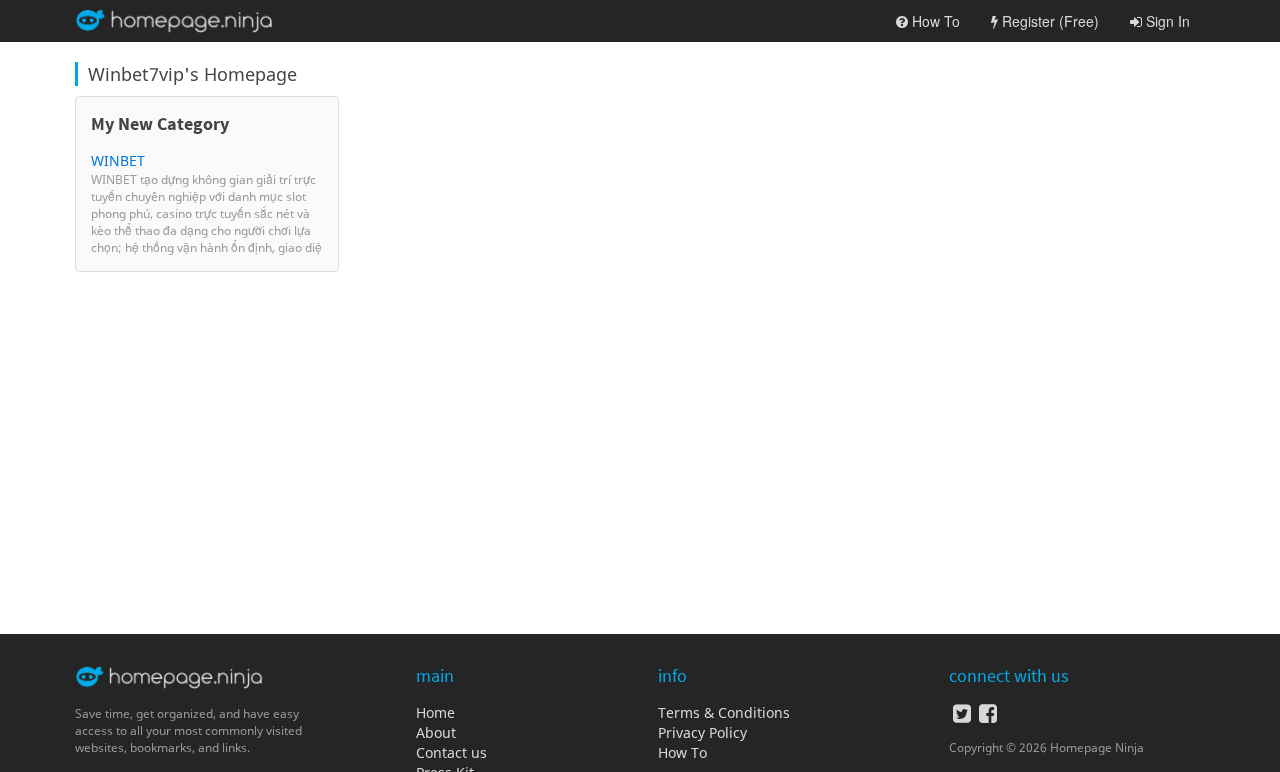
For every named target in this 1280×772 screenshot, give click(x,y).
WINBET (118, 160)
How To (682, 752)
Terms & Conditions (724, 712)
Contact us (451, 752)
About (436, 732)
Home (435, 712)
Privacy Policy (702, 732)
